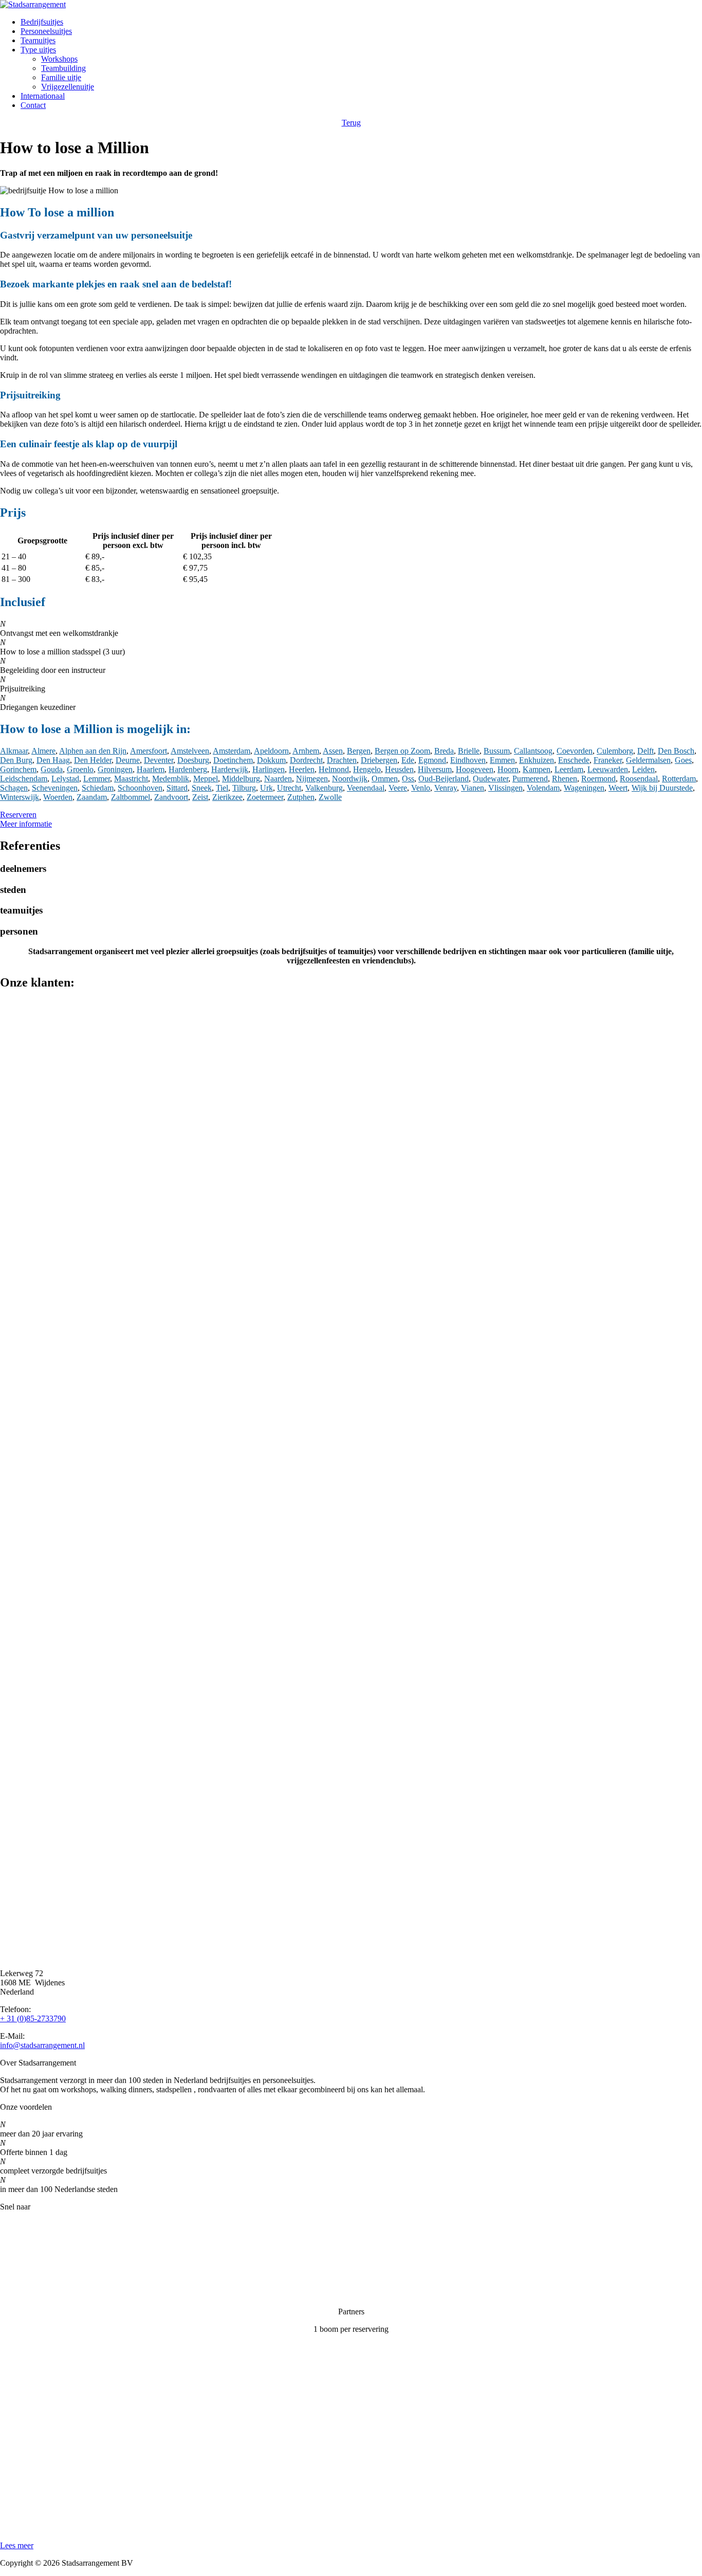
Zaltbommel (131, 797)
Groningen (115, 769)
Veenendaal (366, 788)
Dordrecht (306, 760)
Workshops (59, 59)
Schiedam (98, 788)
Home (10, 2224)
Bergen (359, 751)
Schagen (14, 788)
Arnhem (306, 751)
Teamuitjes (38, 40)
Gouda (52, 769)
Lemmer (97, 779)
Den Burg (16, 760)
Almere (43, 751)
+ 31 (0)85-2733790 (33, 2018)
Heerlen (302, 769)
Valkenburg (324, 788)
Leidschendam (24, 779)
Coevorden (575, 751)
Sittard (177, 788)
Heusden (399, 769)
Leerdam (569, 769)
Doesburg (193, 760)
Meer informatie (26, 824)
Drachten (342, 760)
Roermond (598, 779)
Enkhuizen (537, 760)
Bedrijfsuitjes (42, 22)
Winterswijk (20, 797)
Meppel (206, 779)
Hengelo (367, 769)
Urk (266, 788)
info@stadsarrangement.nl (42, 2045)
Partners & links (26, 2242)
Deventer (159, 760)
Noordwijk (350, 779)
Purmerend (530, 779)
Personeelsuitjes (46, 31)
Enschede (574, 760)
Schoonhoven (140, 788)
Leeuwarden (608, 769)
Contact (33, 105)
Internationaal (43, 96)
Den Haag (53, 760)
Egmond (432, 760)
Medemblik (171, 779)
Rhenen (565, 779)
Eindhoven (468, 760)
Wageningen (584, 788)
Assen (333, 751)
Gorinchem (18, 769)
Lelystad (65, 779)
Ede (408, 760)
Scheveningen (55, 788)
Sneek (202, 788)
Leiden (643, 769)
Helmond (334, 769)
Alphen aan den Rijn (93, 751)
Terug (351, 123)
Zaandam (92, 797)
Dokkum (271, 760)
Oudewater (491, 779)
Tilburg (244, 788)
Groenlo (80, 769)
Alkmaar (14, 751)
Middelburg (241, 779)
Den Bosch (676, 751)
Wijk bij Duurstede (662, 788)
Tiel (222, 788)
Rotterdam (679, 779)
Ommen (385, 779)
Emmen (502, 760)
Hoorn (508, 769)
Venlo (421, 788)
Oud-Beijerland (444, 779)
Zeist (200, 797)
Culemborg (615, 751)
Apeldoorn (271, 751)
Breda (444, 751)
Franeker (608, 760)
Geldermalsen (648, 760)
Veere (398, 788)
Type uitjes (38, 50)
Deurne (128, 760)
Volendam (543, 788)
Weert (618, 788)
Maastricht (131, 779)
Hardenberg (188, 769)
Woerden (58, 797)
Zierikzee (227, 797)
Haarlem (151, 769)
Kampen (537, 769)
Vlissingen (505, 788)
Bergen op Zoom (402, 751)
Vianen (473, 788)
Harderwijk (230, 769)
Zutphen (301, 797)
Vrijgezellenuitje (68, 87)
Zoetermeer (265, 797)
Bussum (497, 751)
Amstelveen (190, 751)
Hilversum (435, 769)
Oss (408, 779)
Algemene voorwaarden (39, 2294)
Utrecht (289, 788)
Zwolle (330, 797)
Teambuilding (63, 68)
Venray (446, 788)
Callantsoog (533, 751)
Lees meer (17, 2545)
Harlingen (269, 769)
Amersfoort (149, 751)
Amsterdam (232, 751)
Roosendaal (639, 779)
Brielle (469, 751)
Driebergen (379, 760)
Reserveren (18, 815)
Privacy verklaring (30, 2277)
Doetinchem (233, 760)
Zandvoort (171, 797)
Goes (683, 760)
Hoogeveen (475, 769)
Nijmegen (312, 779)
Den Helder (93, 760)
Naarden (278, 779)
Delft (645, 751)
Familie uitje (61, 77)
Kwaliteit (15, 2259)
